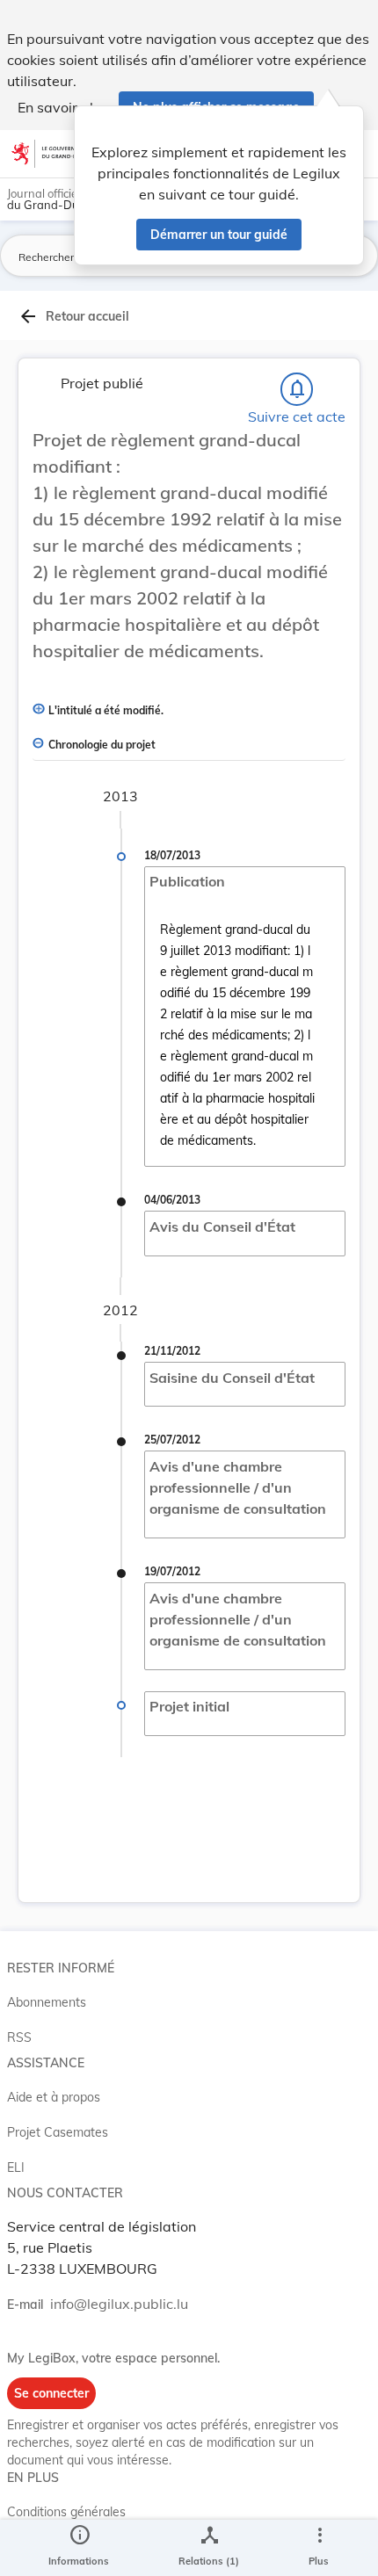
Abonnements (47, 2002)
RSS (19, 2037)
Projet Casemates (58, 2132)
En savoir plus (63, 107)
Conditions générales (66, 2512)
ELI (16, 2167)
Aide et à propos (54, 2097)
